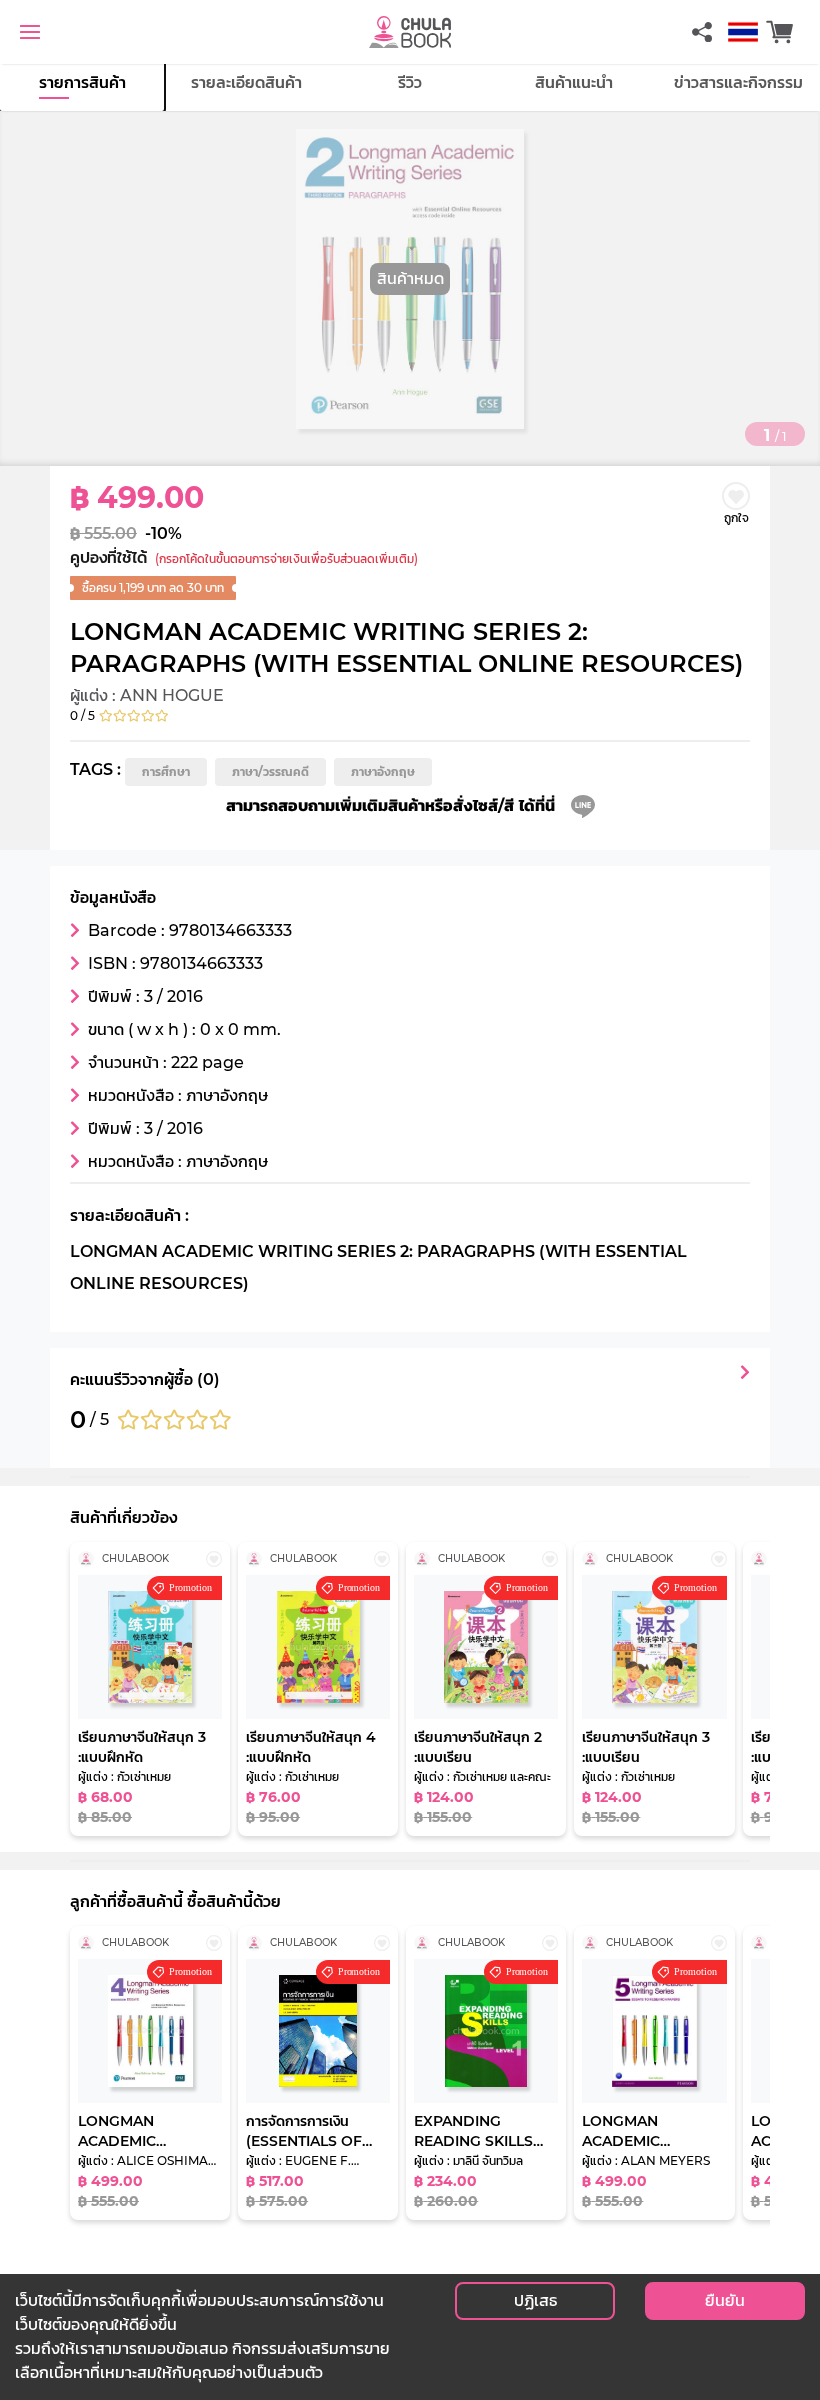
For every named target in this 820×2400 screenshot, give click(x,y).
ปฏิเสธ (535, 2300)
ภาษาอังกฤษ (383, 771)
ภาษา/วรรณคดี (270, 771)
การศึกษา (166, 771)
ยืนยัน (725, 2300)
